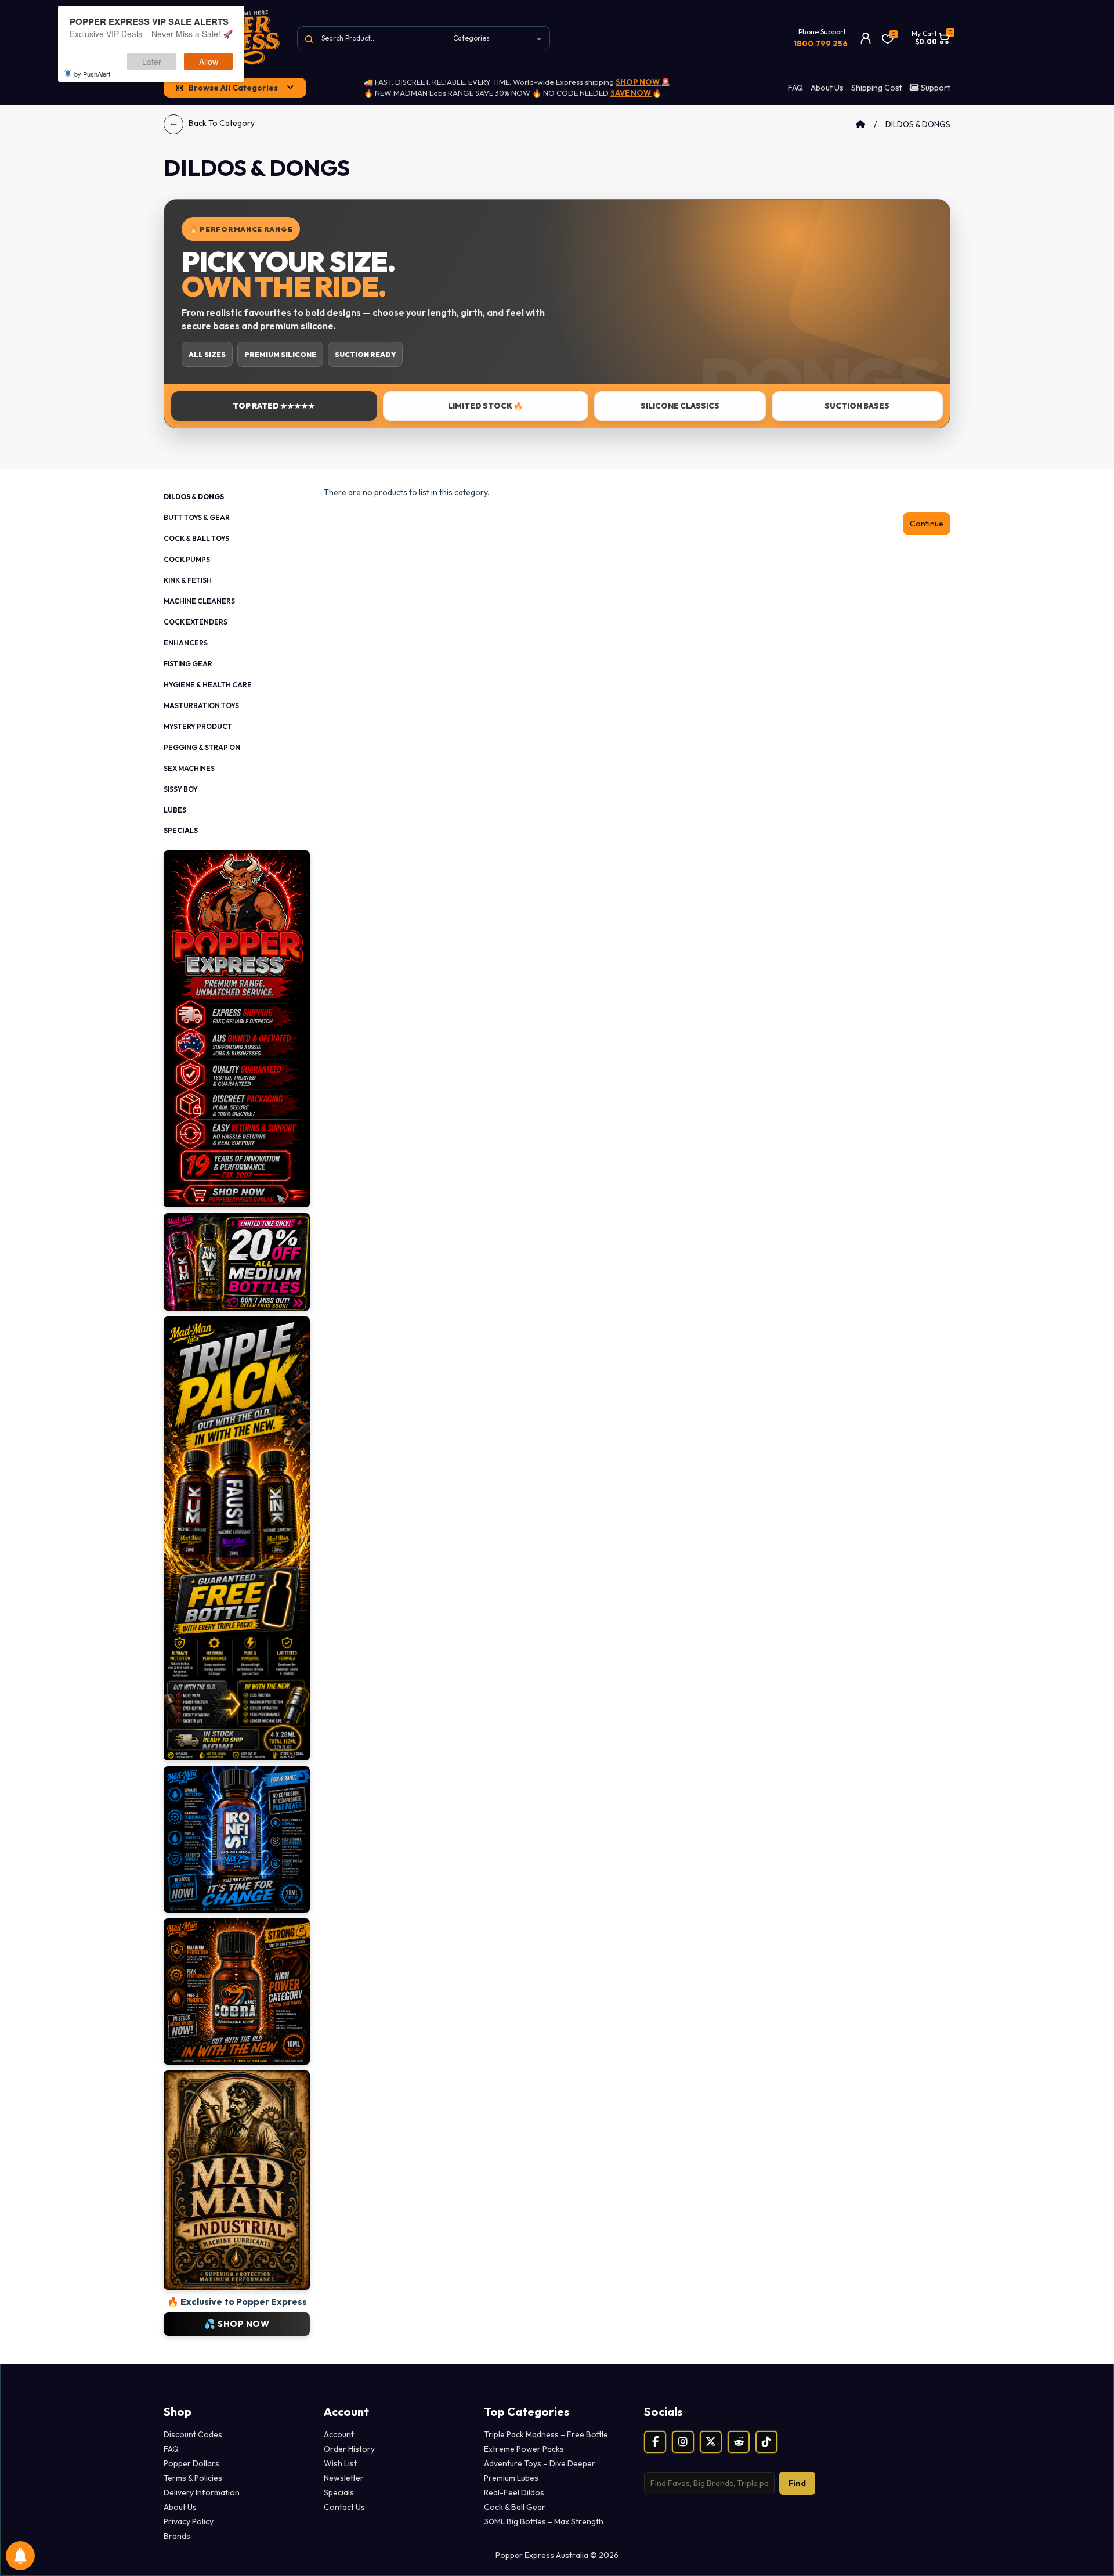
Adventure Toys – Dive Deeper (540, 2463)
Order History (349, 2449)
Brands (177, 2536)
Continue (927, 524)
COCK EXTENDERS (196, 622)
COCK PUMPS (187, 559)
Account (339, 2434)
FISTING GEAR (188, 664)
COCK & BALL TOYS (196, 538)
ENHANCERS (186, 643)
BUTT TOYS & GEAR (197, 517)
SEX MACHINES (189, 768)
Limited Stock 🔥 (485, 406)
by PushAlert (92, 74)
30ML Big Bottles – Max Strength (544, 2521)
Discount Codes (193, 2434)
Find (797, 2483)
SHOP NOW (638, 82)
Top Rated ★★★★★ (274, 406)
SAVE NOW (631, 93)
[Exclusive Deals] (237, 1028)
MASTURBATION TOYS (201, 706)
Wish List (340, 2463)
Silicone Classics (680, 406)
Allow (209, 62)
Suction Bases (857, 406)
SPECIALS (181, 830)
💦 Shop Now (237, 2324)
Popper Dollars (191, 2463)
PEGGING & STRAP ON (202, 747)
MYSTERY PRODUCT (198, 726)
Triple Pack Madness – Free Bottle (546, 2434)
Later (152, 62)
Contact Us (344, 2507)
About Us (827, 88)
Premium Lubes (511, 2478)
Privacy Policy (189, 2521)
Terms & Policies (193, 2478)
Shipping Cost (877, 88)
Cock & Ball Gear (515, 2507)
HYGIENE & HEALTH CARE (208, 685)
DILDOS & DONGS (918, 124)
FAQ (795, 88)
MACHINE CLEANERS (199, 601)
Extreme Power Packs (524, 2449)
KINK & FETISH (188, 580)
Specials (339, 2492)
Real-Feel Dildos (514, 2492)
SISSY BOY (181, 789)
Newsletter (344, 2478)
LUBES (175, 810)
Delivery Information (202, 2492)
